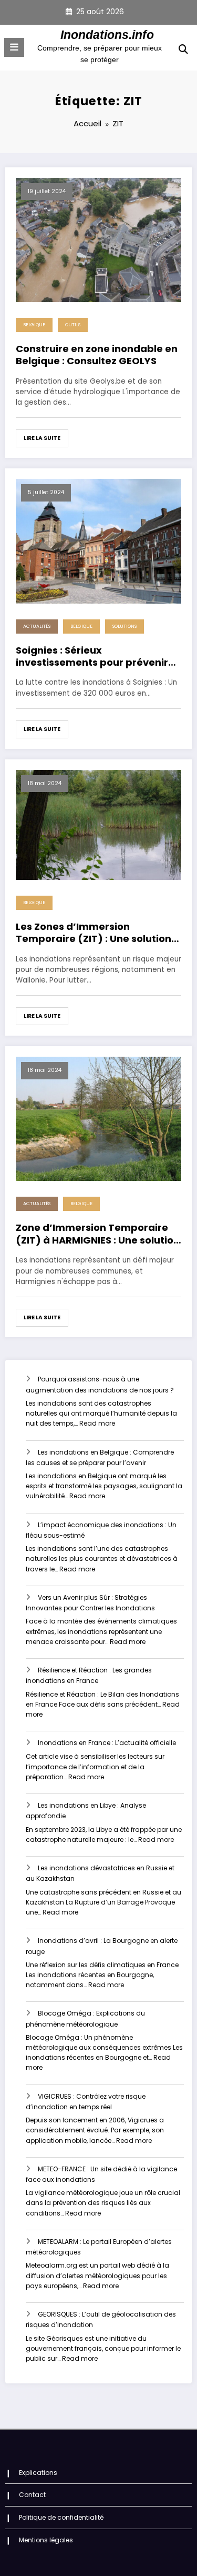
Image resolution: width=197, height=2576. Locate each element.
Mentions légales (46, 2540)
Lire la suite (42, 438)
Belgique (34, 325)
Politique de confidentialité (61, 2517)
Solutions (125, 626)
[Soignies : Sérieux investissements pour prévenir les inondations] (98, 541)
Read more (97, 1423)
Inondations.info (107, 35)
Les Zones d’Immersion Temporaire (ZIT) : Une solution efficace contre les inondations (94, 933)
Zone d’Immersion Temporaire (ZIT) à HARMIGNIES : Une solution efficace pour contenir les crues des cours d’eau (98, 1234)
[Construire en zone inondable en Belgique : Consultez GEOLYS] (98, 239)
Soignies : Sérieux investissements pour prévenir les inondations (92, 656)
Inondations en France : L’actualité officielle (107, 1743)
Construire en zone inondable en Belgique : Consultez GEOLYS (97, 355)
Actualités (37, 626)
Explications (38, 2473)
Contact (32, 2495)
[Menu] (14, 47)
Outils (73, 325)
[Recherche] (183, 49)
